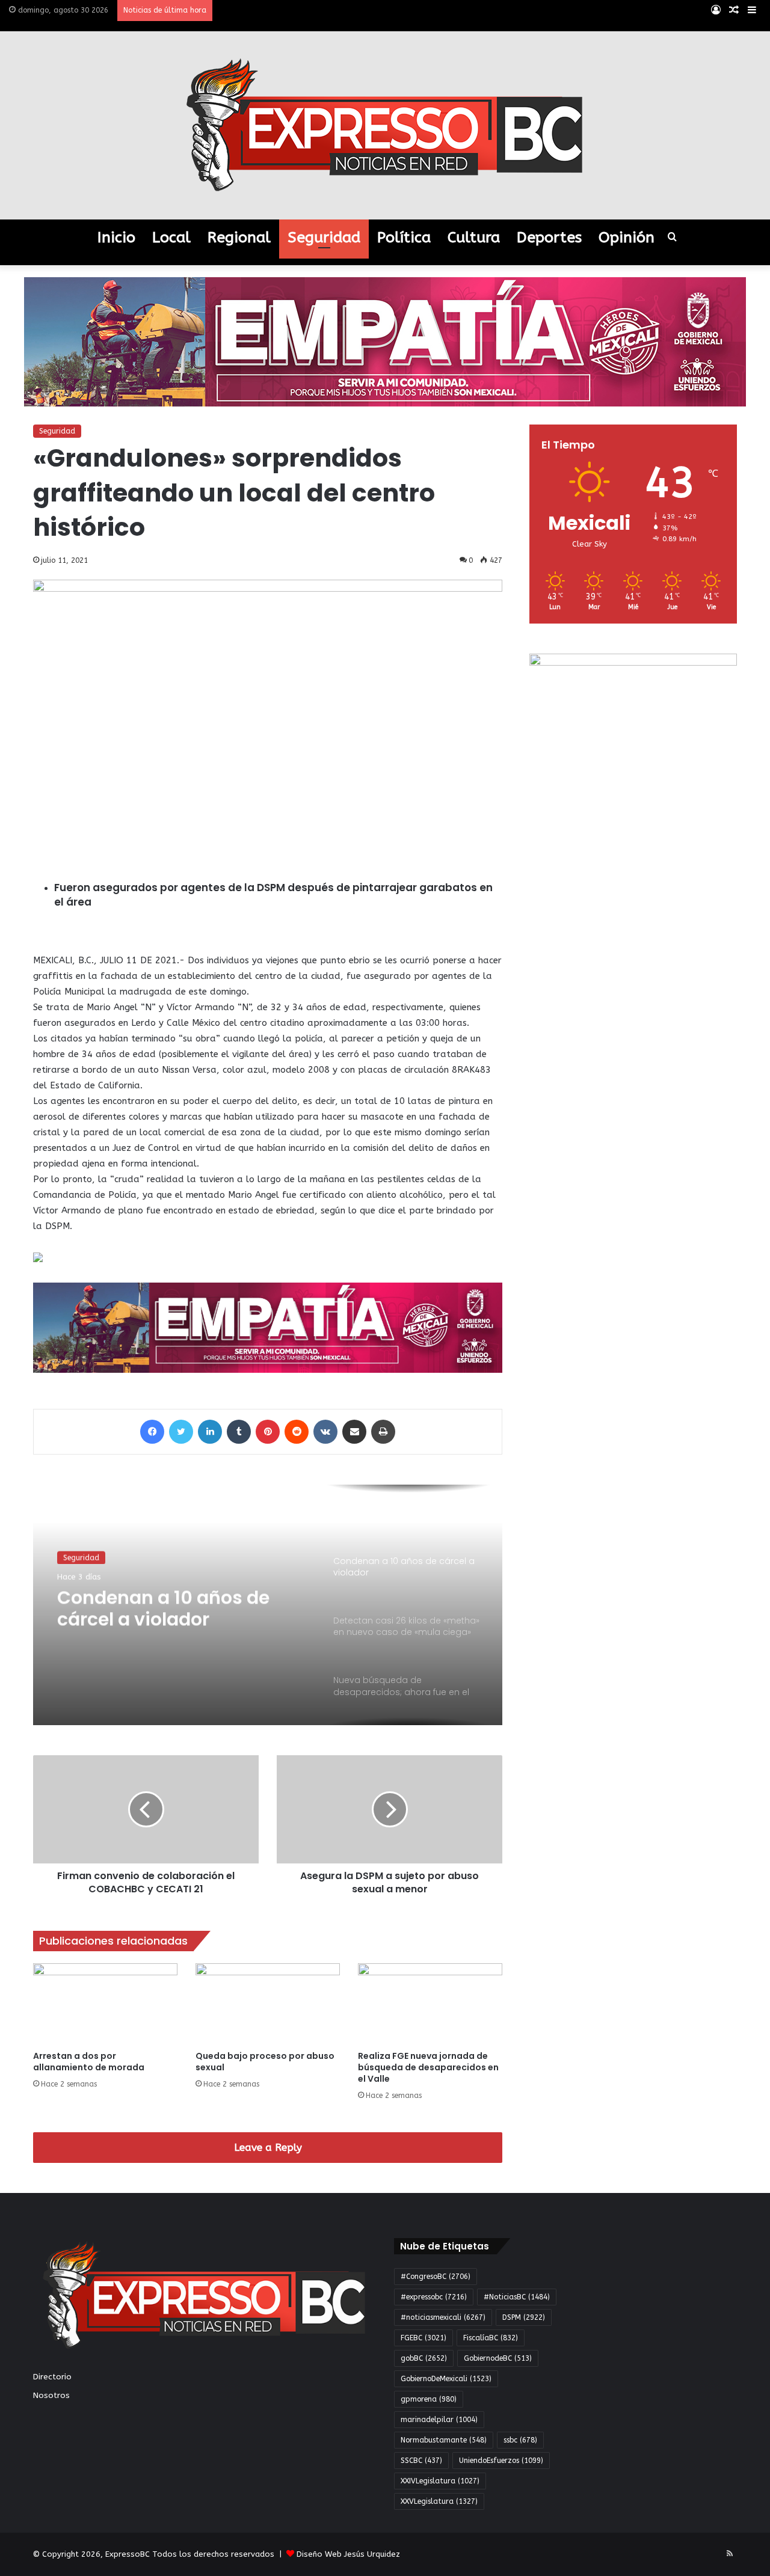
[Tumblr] (239, 1432)
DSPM (524, 2317)
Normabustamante (444, 2440)
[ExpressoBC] (385, 125)
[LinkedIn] (210, 1432)
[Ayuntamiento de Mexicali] (385, 341)
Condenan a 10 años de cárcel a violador (163, 1607)
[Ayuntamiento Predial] (268, 1327)
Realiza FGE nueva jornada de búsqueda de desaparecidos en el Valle (428, 2067)
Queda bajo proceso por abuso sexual (265, 2062)
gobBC (424, 2358)
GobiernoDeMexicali (446, 2379)
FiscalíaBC (491, 2338)
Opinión (627, 238)
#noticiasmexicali (443, 2317)
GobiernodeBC (498, 2358)
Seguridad (324, 238)
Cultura (474, 238)
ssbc (520, 2440)
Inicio (116, 238)
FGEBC (423, 2338)
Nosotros (51, 2395)
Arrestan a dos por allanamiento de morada (89, 2062)
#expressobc (434, 2297)
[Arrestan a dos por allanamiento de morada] (105, 2004)
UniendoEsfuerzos (501, 2461)
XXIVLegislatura (440, 2481)
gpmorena (429, 2399)
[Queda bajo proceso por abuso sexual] (268, 2004)
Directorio (52, 2377)
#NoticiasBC (517, 2297)
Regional (239, 238)
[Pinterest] (268, 1432)
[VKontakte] (325, 1432)
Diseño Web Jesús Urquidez (348, 2554)
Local (171, 238)
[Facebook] (152, 1432)
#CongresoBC (436, 2277)
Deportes (549, 238)
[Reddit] (297, 1432)
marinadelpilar (439, 2420)
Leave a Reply (268, 2147)
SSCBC (421, 2461)
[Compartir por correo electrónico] (354, 1432)
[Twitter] (181, 1432)
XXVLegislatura (439, 2501)
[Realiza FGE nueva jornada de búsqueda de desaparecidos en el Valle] (430, 2004)
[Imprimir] (383, 1432)
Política (404, 238)
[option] (268, 1605)
